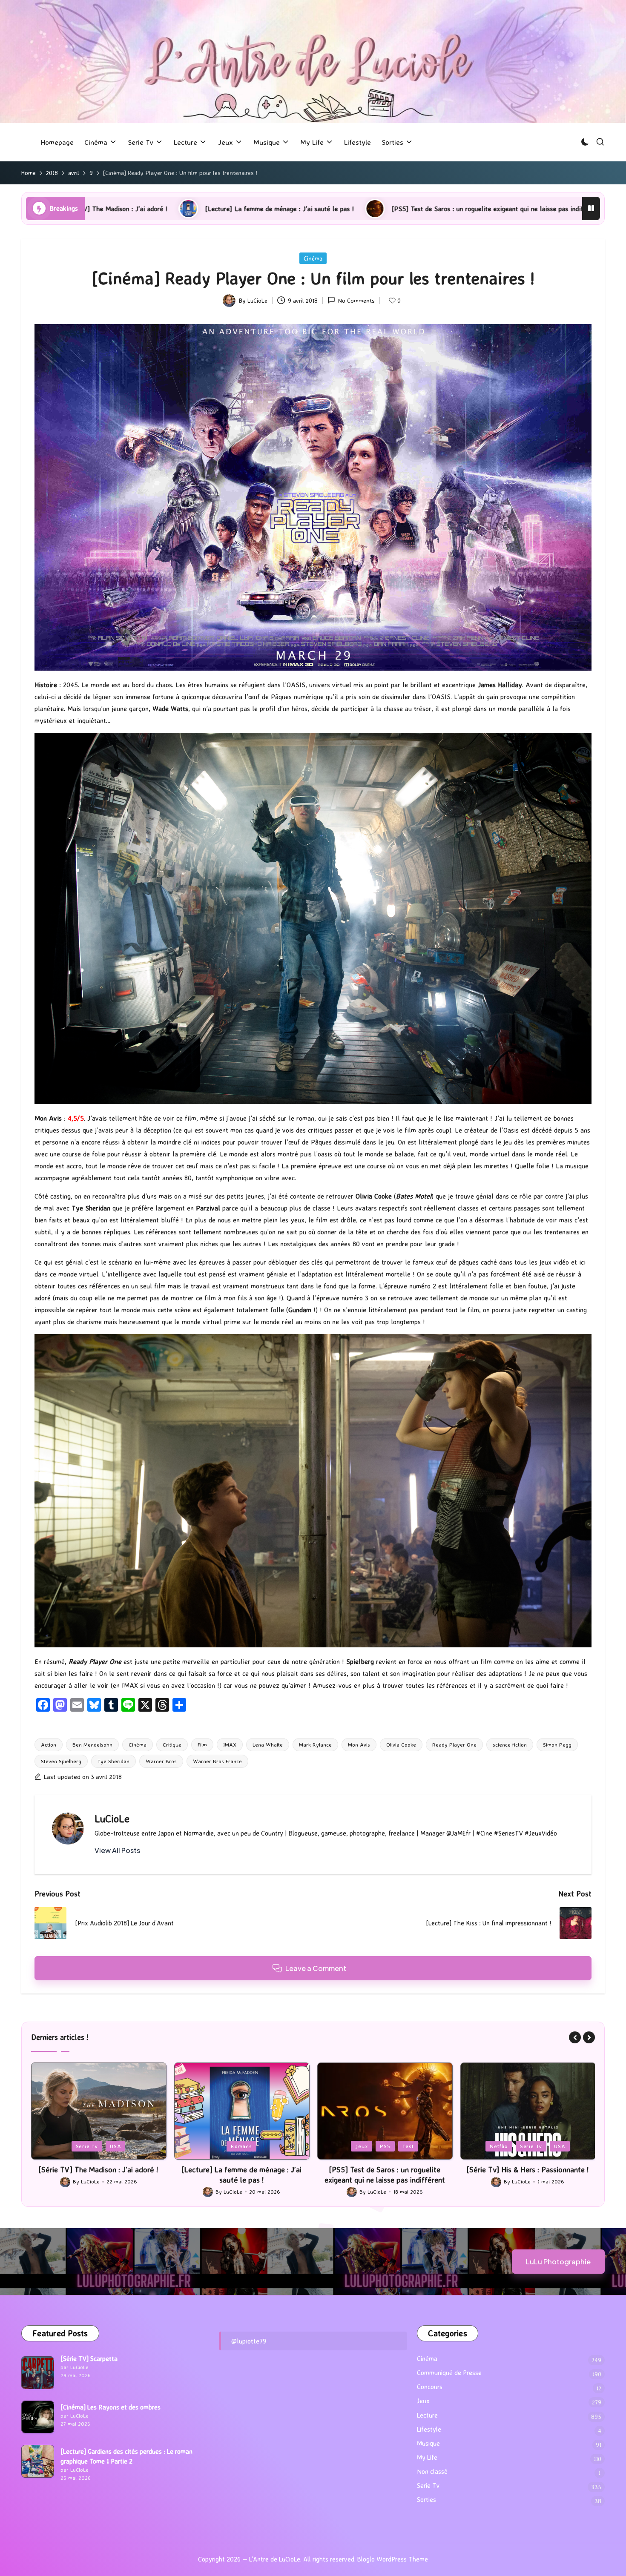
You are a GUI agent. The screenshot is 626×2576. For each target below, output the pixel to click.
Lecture (427, 2415)
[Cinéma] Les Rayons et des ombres (111, 2407)
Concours (430, 2387)
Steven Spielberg (61, 1761)
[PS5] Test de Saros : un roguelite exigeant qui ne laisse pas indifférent (256, 209)
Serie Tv (389, 2146)
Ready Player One (454, 1744)
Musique (428, 2443)
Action (49, 1744)
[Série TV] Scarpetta (89, 2359)
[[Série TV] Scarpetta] (38, 2373)
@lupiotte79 (249, 2341)
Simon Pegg (557, 1744)
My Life (427, 2457)
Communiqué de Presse (449, 2373)
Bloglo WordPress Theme (393, 2559)
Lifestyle (429, 2429)
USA (418, 2146)
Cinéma (313, 258)
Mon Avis (359, 1744)
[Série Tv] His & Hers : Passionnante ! (454, 209)
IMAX (230, 1744)
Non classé (432, 2471)
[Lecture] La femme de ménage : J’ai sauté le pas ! (99, 2174)
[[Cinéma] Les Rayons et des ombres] (38, 2417)
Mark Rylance (315, 1744)
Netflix (357, 2146)
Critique (172, 1744)
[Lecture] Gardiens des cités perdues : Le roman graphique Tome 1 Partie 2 (126, 2456)
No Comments (356, 300)
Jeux (220, 2146)
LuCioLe (112, 1819)
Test (266, 2146)
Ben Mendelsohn (92, 1744)
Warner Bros (161, 1761)
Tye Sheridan (113, 1761)
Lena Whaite (268, 1744)
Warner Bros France (217, 1761)
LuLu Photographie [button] (558, 2262)
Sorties (426, 2500)
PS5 (243, 2146)
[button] (117, 1850)
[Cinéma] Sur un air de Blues (528, 2169)
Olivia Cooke (401, 1744)
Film (202, 1744)
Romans (100, 2146)
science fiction (510, 1744)
